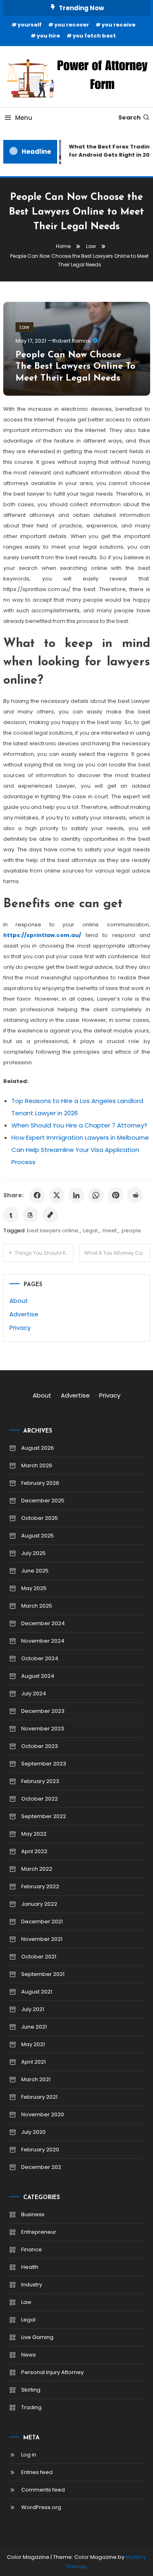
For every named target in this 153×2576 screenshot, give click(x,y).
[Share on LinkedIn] (76, 1195)
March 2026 (37, 1465)
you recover (72, 25)
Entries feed (37, 2472)
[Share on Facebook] (37, 1195)
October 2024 (40, 1658)
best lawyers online (53, 1230)
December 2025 (43, 1501)
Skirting (31, 2390)
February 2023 (40, 1781)
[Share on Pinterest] (115, 1195)
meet (110, 1230)
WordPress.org (41, 2507)
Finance (32, 2249)
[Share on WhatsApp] (96, 1195)
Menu (24, 118)
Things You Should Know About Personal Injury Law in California (44, 1253)
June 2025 (35, 1571)
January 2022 (39, 1904)
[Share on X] (57, 1195)
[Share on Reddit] (135, 1195)
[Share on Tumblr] (11, 1215)
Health (30, 2267)
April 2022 (34, 1851)
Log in (29, 2455)
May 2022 (34, 1834)
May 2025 (34, 1588)
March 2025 (37, 1606)
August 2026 (38, 1448)
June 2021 (34, 2027)
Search (130, 117)
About (19, 1301)
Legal (90, 1230)
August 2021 (37, 1992)
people (131, 1230)
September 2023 (44, 1764)
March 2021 (36, 2079)
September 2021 (43, 1974)
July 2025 (33, 1553)
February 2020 (40, 2150)
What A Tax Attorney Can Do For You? (117, 1253)
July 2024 (34, 1693)
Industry (32, 2285)
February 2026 (40, 1483)
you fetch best (94, 36)
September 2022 (44, 1816)
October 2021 (39, 1957)
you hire (48, 36)
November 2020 (43, 2114)
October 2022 (40, 1799)
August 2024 (38, 1676)
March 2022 (37, 1869)
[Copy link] (50, 1215)
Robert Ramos (72, 341)
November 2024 (43, 1641)
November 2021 (42, 1939)
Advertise (24, 1314)
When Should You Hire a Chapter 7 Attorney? (79, 1125)
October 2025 (40, 1518)
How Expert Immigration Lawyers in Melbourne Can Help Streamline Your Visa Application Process (80, 1150)
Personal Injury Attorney (52, 2372)
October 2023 (40, 1746)
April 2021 (33, 2062)
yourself (30, 25)
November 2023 (43, 1729)
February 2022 (40, 1886)
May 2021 (33, 2044)
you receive (119, 25)
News (29, 2355)
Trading (31, 2407)
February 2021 (39, 2097)
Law (24, 327)
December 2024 (43, 1623)
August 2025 (38, 1536)
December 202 (41, 2167)
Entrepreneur (39, 2232)
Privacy (20, 1328)
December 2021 (42, 1921)
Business (33, 2214)
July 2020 (33, 2132)
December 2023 (43, 1711)
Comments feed (43, 2490)
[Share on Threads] (31, 1215)
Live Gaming (37, 2337)
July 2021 (33, 2009)
